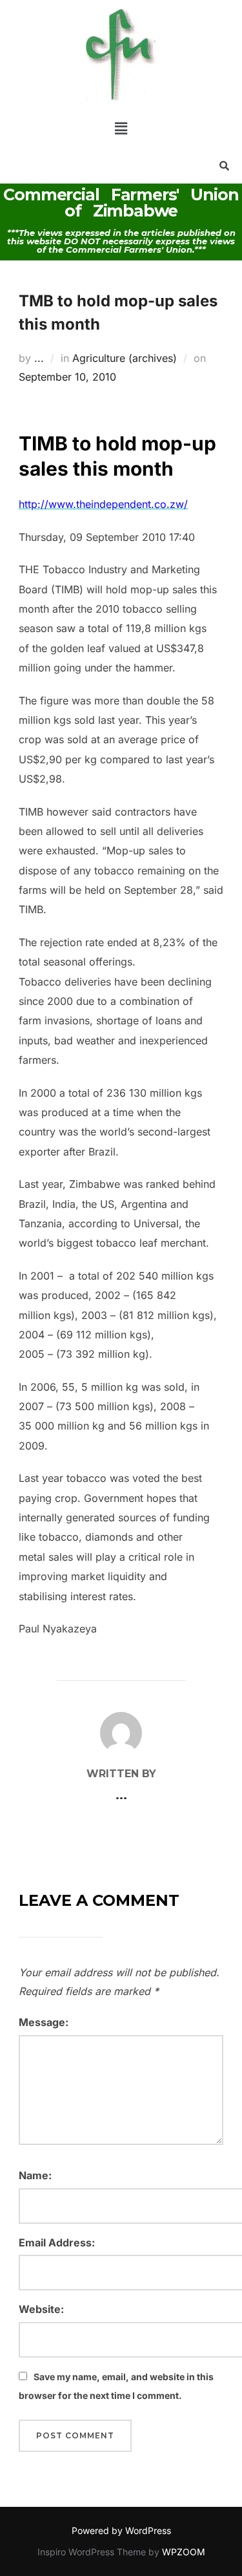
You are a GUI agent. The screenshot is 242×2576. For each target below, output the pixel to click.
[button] (121, 128)
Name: (35, 2175)
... (39, 358)
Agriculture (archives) (125, 358)
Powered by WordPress (121, 2530)
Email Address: (57, 2243)
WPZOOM (184, 2552)
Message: (44, 2022)
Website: (41, 2309)
